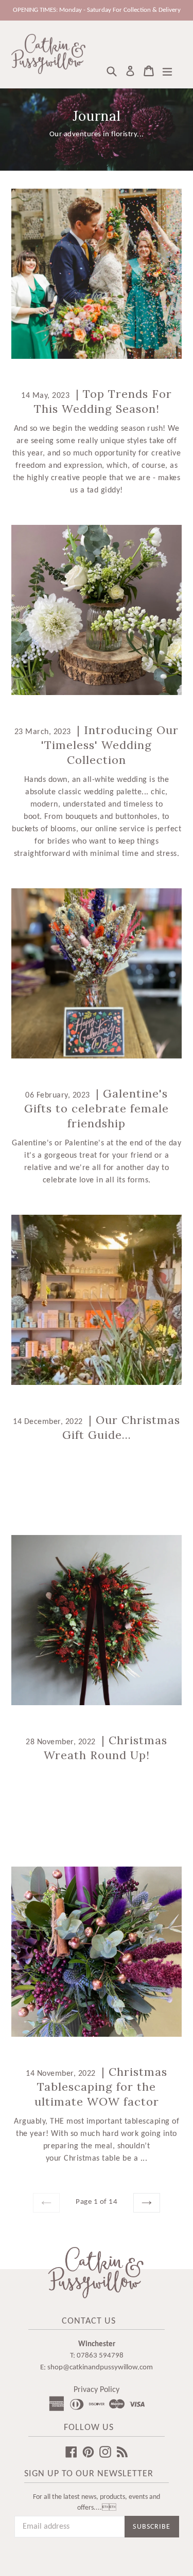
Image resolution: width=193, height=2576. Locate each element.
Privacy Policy (97, 2390)
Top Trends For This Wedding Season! (103, 401)
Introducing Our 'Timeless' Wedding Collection (110, 745)
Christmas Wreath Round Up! (106, 1748)
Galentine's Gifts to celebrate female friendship (97, 1108)
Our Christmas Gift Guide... (121, 1427)
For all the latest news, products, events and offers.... (97, 2502)
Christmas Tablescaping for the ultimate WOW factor (101, 2087)
